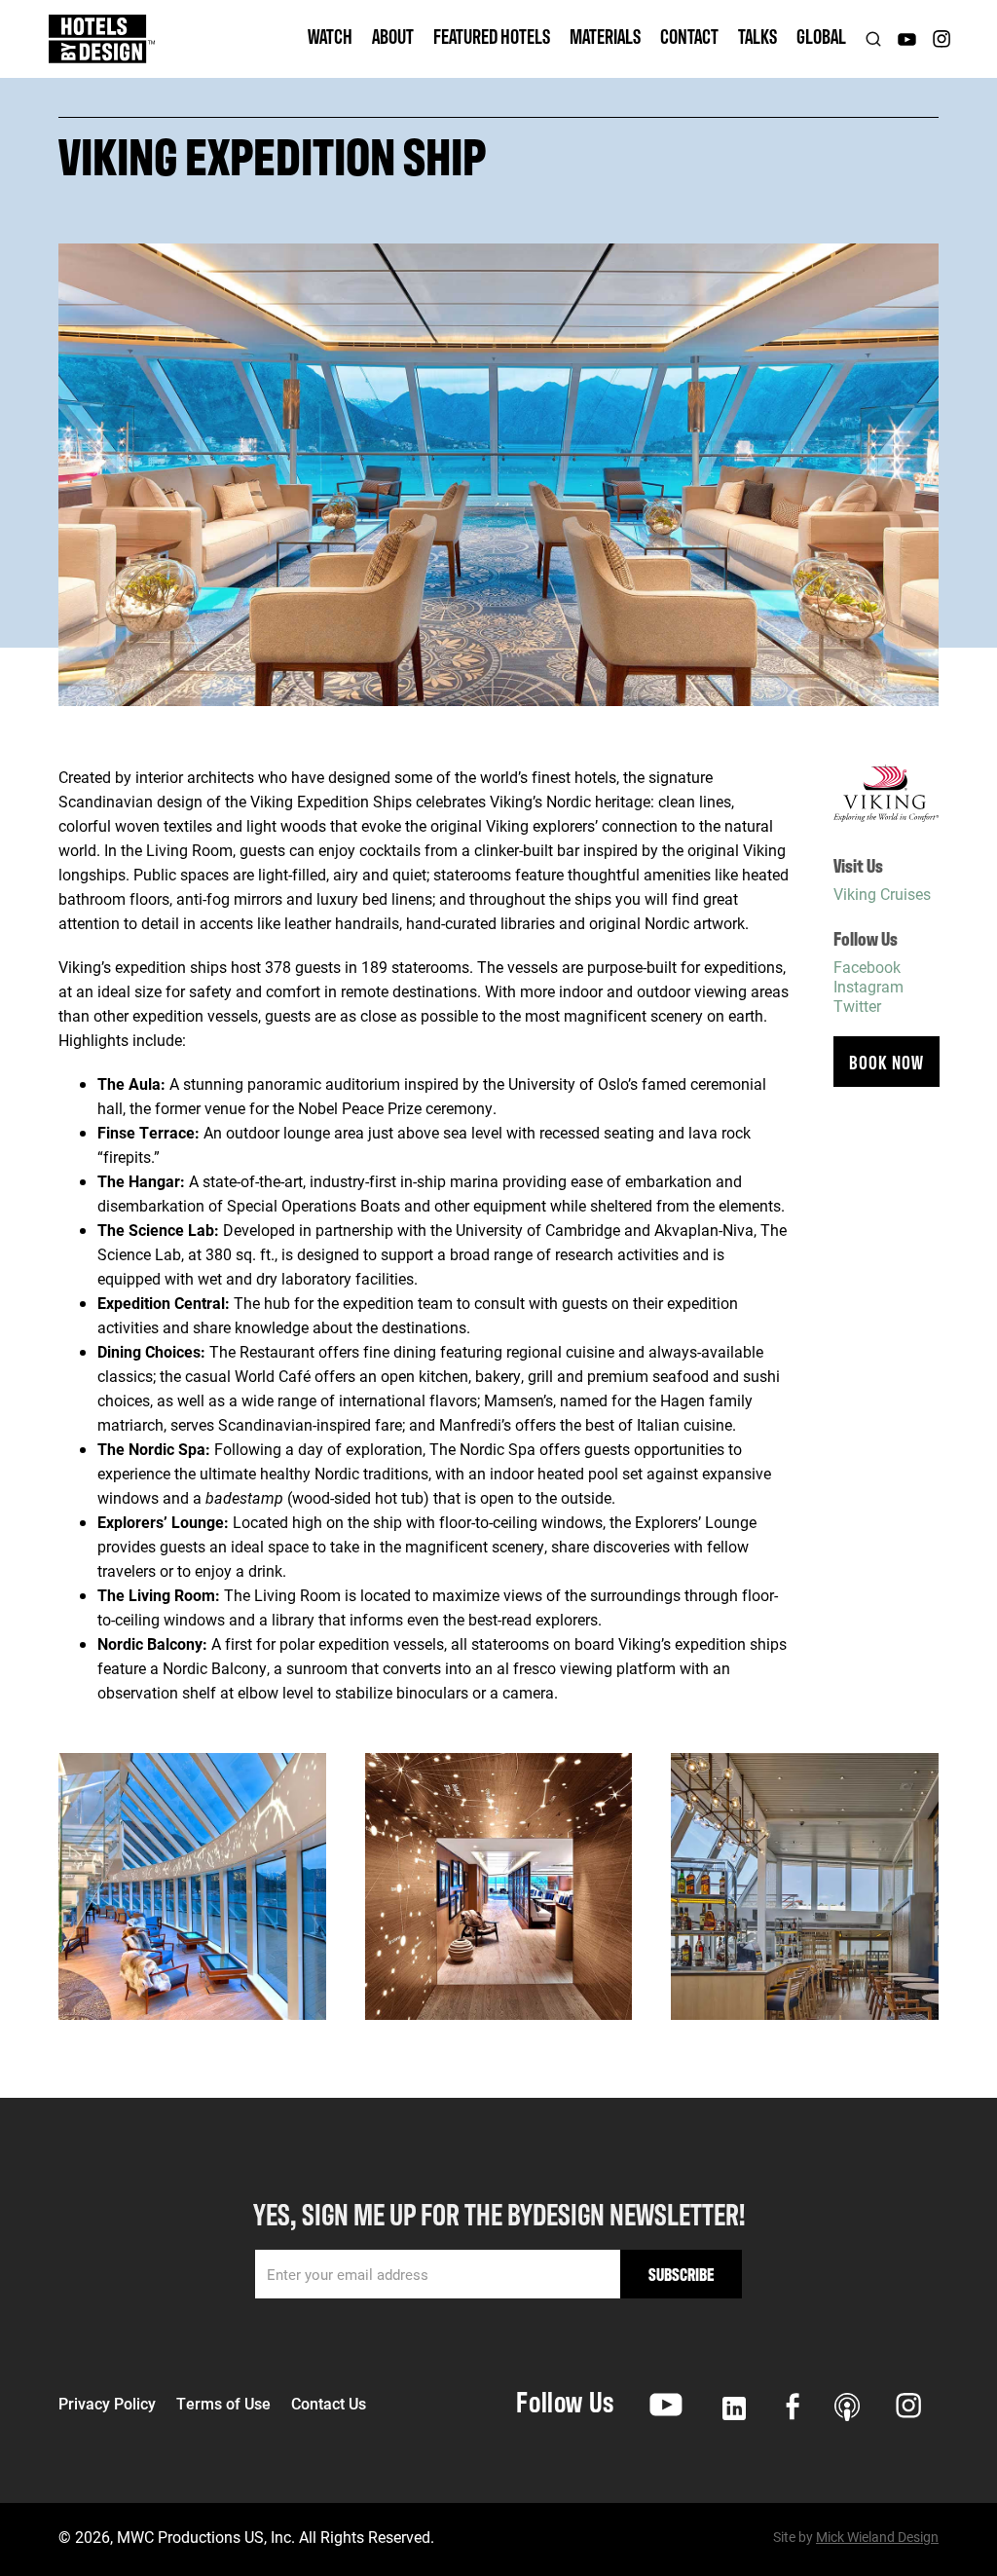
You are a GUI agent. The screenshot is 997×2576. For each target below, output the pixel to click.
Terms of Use (223, 2404)
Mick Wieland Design (877, 2537)
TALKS (757, 36)
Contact (689, 36)
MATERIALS (605, 36)
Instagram (868, 986)
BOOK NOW (886, 1061)
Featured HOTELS (492, 36)
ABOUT (393, 36)
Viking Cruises (882, 894)
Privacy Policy (107, 2404)
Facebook (867, 967)
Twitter (857, 1006)
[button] (330, 39)
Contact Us (329, 2404)
